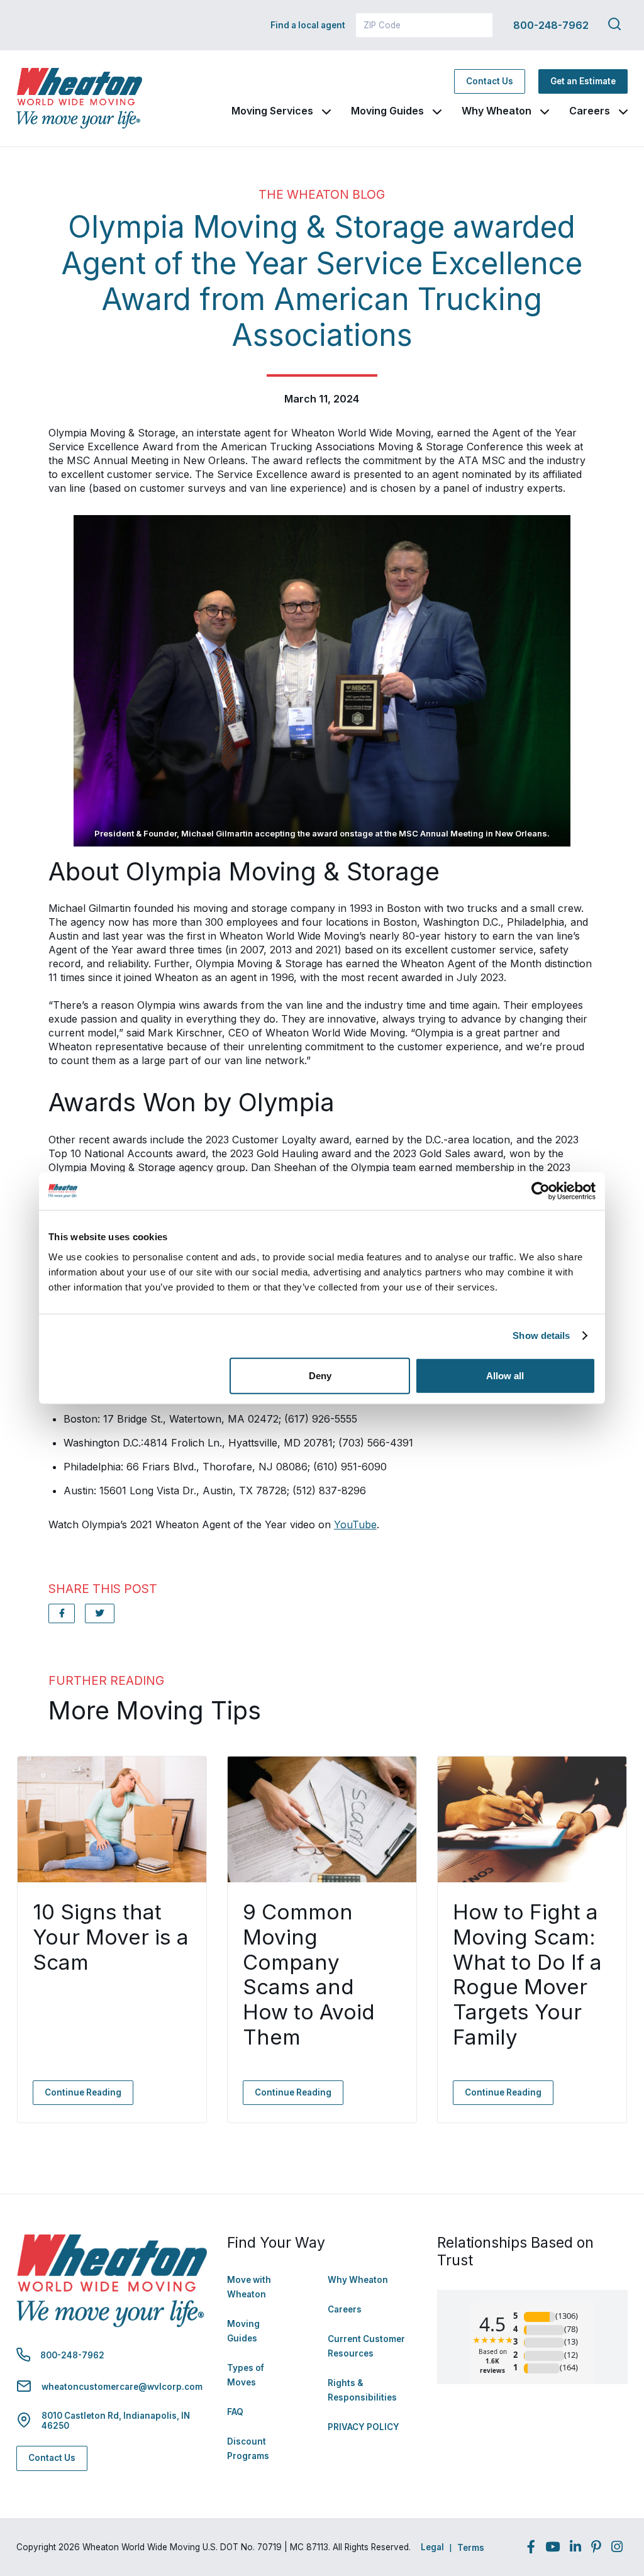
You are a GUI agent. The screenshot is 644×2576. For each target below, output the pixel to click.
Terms (471, 2548)
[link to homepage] (79, 98)
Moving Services (272, 111)
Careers (590, 111)
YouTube (355, 1524)
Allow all (505, 1375)
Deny (320, 1375)
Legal (432, 2547)
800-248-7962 (551, 25)
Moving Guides (387, 111)
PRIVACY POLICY (364, 2427)
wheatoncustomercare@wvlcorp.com (122, 2387)
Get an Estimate (583, 81)
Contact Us (490, 81)
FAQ (235, 2412)
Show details (541, 1335)
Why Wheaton (497, 111)
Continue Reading (83, 2092)
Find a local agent (308, 25)
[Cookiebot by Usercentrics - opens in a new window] (541, 1191)
